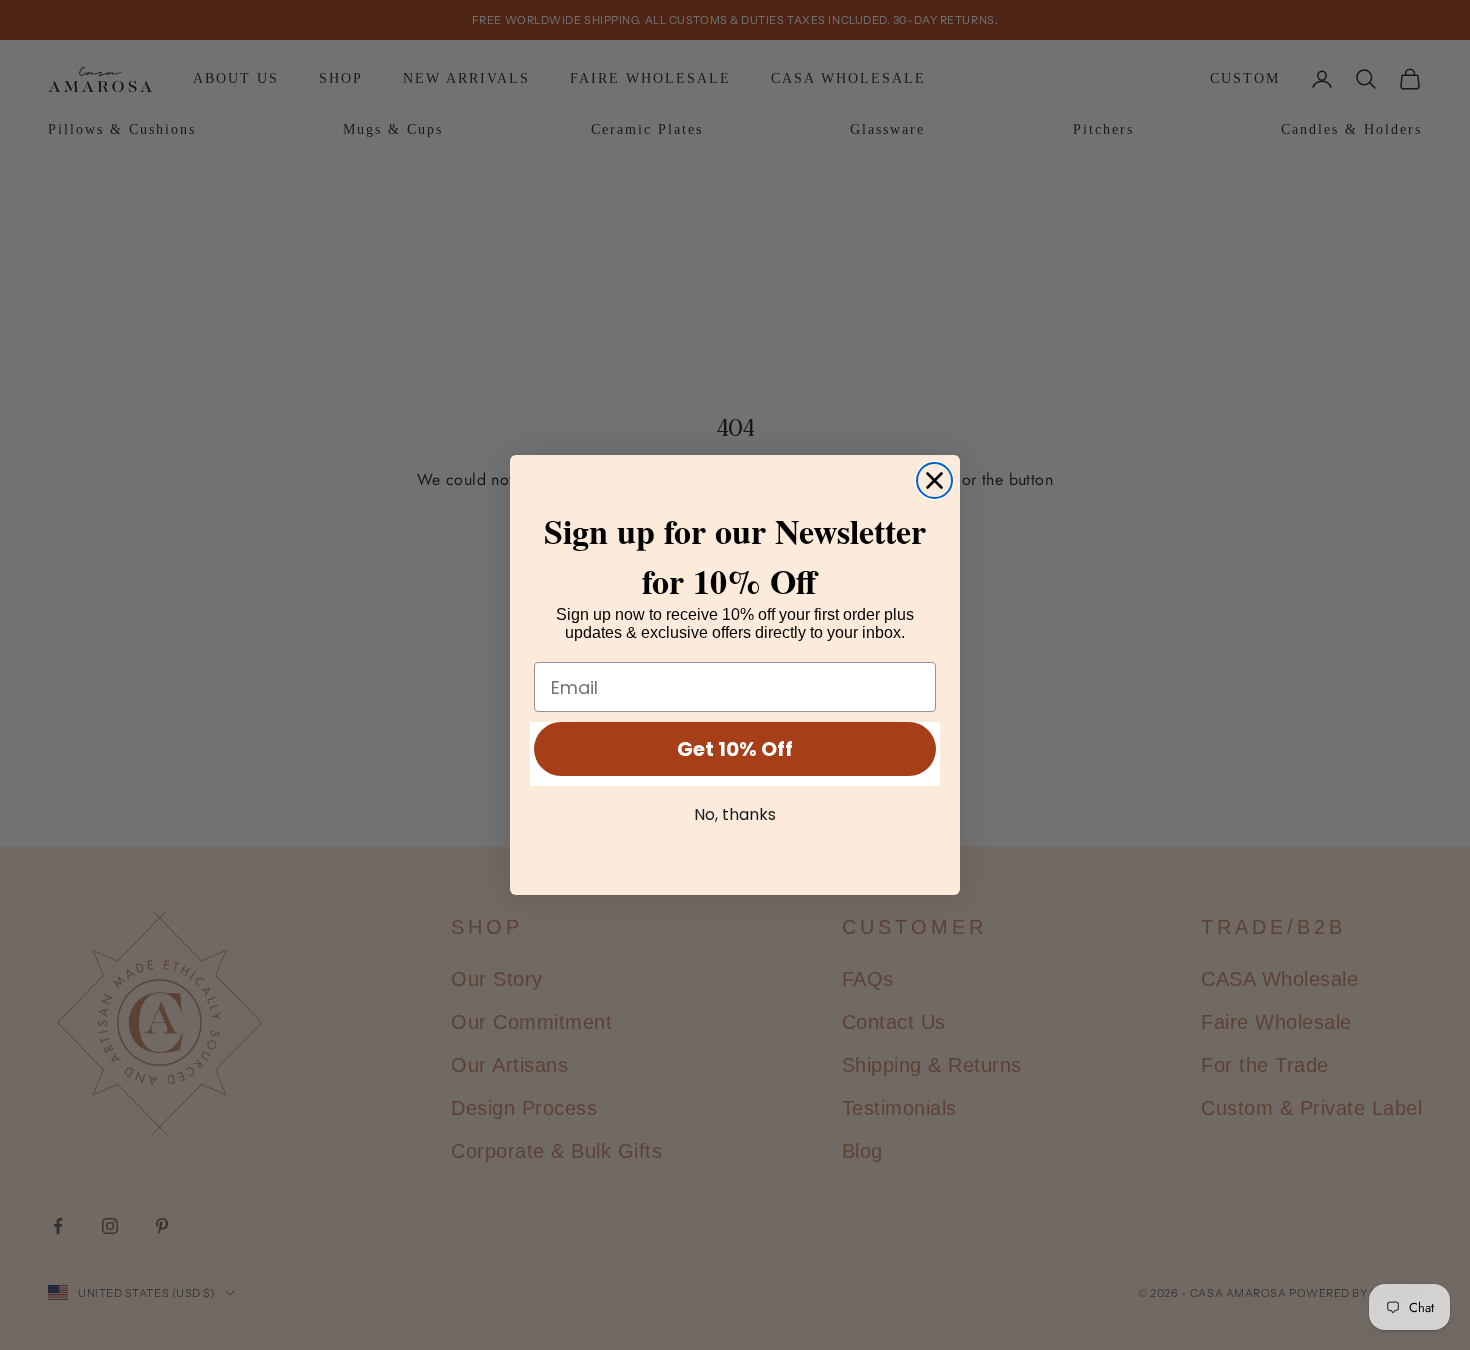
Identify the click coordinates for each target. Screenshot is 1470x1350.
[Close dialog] (934, 480)
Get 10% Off (735, 749)
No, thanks (735, 814)
